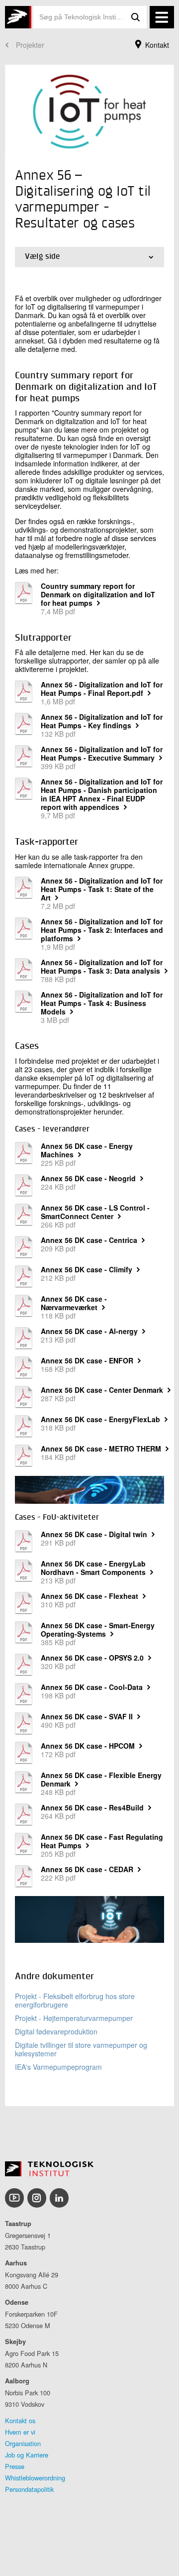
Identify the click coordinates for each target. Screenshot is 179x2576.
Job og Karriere (27, 2455)
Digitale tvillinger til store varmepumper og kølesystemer (81, 2049)
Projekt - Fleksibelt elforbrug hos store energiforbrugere (75, 2000)
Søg (136, 17)
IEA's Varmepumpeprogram (58, 2067)
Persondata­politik (29, 2489)
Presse (15, 2466)
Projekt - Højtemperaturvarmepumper (74, 2018)
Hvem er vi (20, 2432)
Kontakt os (20, 2420)
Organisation (23, 2443)
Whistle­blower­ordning (35, 2478)
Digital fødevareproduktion (56, 2031)
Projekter (30, 45)
